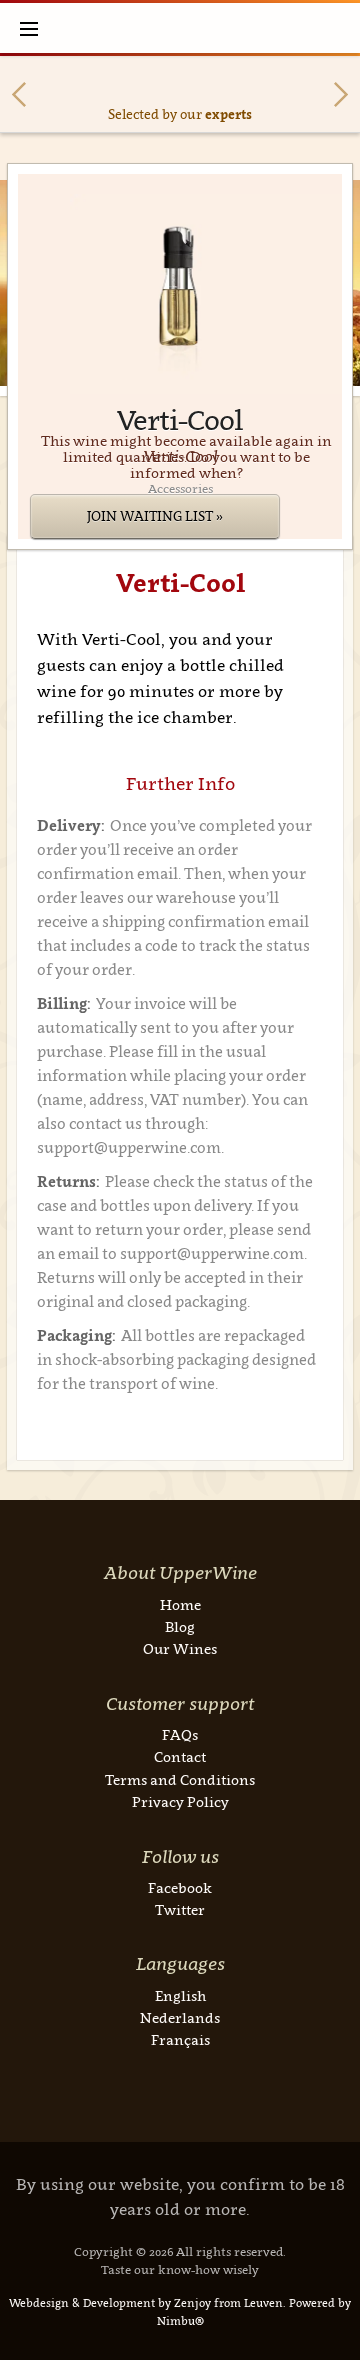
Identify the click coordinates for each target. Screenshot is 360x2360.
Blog (180, 1626)
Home (180, 1604)
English (180, 1995)
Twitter (180, 1909)
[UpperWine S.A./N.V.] (180, 28)
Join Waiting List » (155, 516)
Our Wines (180, 1648)
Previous (19, 94)
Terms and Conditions (180, 1779)
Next (341, 94)
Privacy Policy (180, 1801)
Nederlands (180, 2017)
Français (180, 2039)
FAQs (180, 1734)
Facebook (180, 1887)
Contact (180, 1756)
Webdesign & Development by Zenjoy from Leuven (146, 2303)
